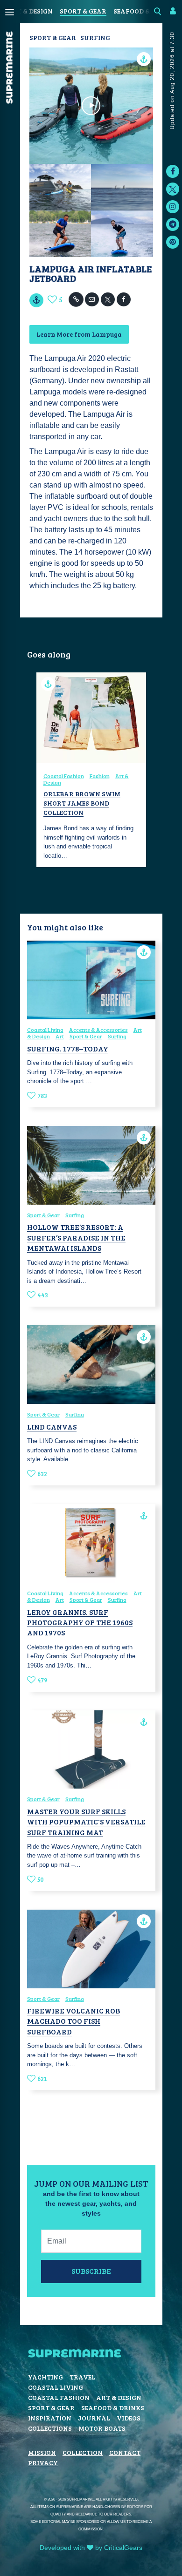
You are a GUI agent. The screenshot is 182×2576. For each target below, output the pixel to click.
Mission (42, 2452)
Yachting (45, 2377)
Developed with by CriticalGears (91, 2548)
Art (60, 1036)
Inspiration (50, 2418)
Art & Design (30, 11)
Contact (125, 2452)
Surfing (95, 37)
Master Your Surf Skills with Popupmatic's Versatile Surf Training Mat (86, 1822)
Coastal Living (45, 1030)
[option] (91, 770)
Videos (129, 2418)
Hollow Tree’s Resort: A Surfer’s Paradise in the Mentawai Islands (76, 1237)
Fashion (100, 776)
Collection (83, 2452)
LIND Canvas (52, 1427)
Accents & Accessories (98, 1030)
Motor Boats (102, 2428)
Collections (50, 2428)
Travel (82, 2377)
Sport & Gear (83, 11)
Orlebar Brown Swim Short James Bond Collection (82, 803)
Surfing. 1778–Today (68, 1048)
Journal (94, 2418)
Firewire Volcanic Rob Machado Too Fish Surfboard (73, 2021)
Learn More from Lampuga (79, 334)
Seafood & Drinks (113, 2408)
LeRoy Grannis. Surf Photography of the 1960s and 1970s (80, 1622)
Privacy (43, 2463)
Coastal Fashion (64, 776)
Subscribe (91, 2271)
